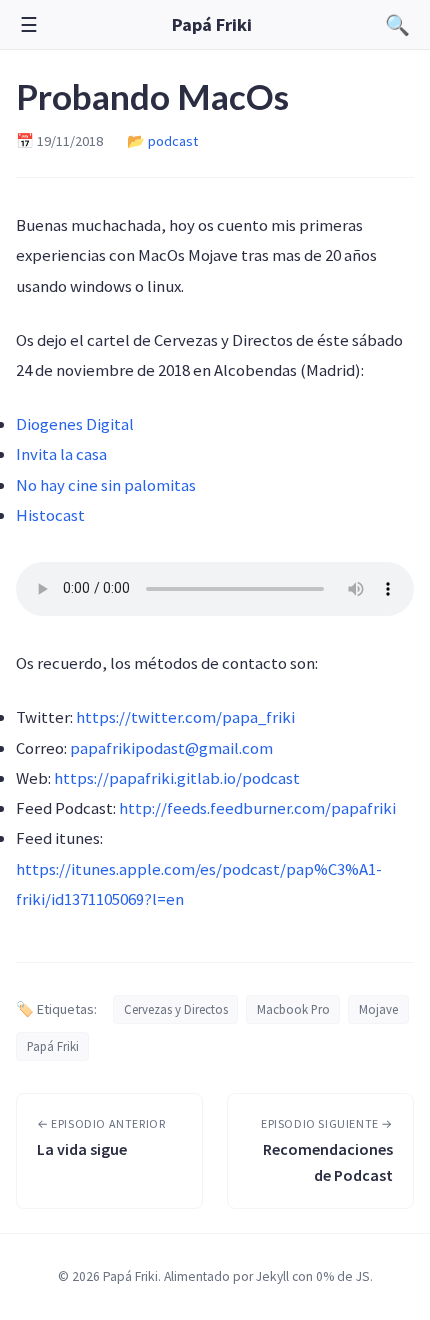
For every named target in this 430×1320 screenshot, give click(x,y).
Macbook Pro (293, 1009)
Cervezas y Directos (176, 1009)
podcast (173, 141)
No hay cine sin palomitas (106, 485)
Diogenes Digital (75, 424)
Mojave (378, 1009)
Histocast (50, 515)
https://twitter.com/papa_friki (185, 717)
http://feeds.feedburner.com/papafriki (257, 808)
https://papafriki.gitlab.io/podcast (177, 778)
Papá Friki (212, 24)
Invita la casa (61, 454)
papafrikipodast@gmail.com (171, 748)
